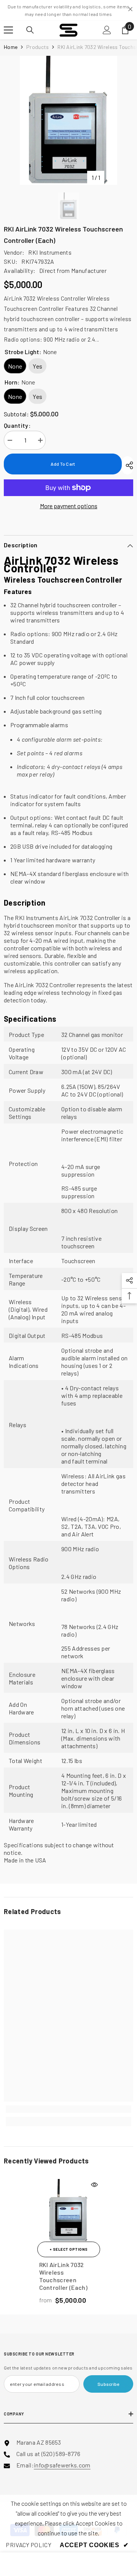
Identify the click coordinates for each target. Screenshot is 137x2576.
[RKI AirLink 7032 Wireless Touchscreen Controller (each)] (69, 2210)
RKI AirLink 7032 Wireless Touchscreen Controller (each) (63, 2276)
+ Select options (69, 2249)
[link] (68, 2109)
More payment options (69, 506)
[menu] (8, 30)
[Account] (107, 30)
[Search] (30, 30)
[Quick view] (94, 2185)
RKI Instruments (50, 252)
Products (37, 47)
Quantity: (17, 425)
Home (11, 47)
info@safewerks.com (62, 2465)
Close (130, 9)
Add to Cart (63, 464)
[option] (68, 120)
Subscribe (108, 2384)
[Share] (127, 465)
